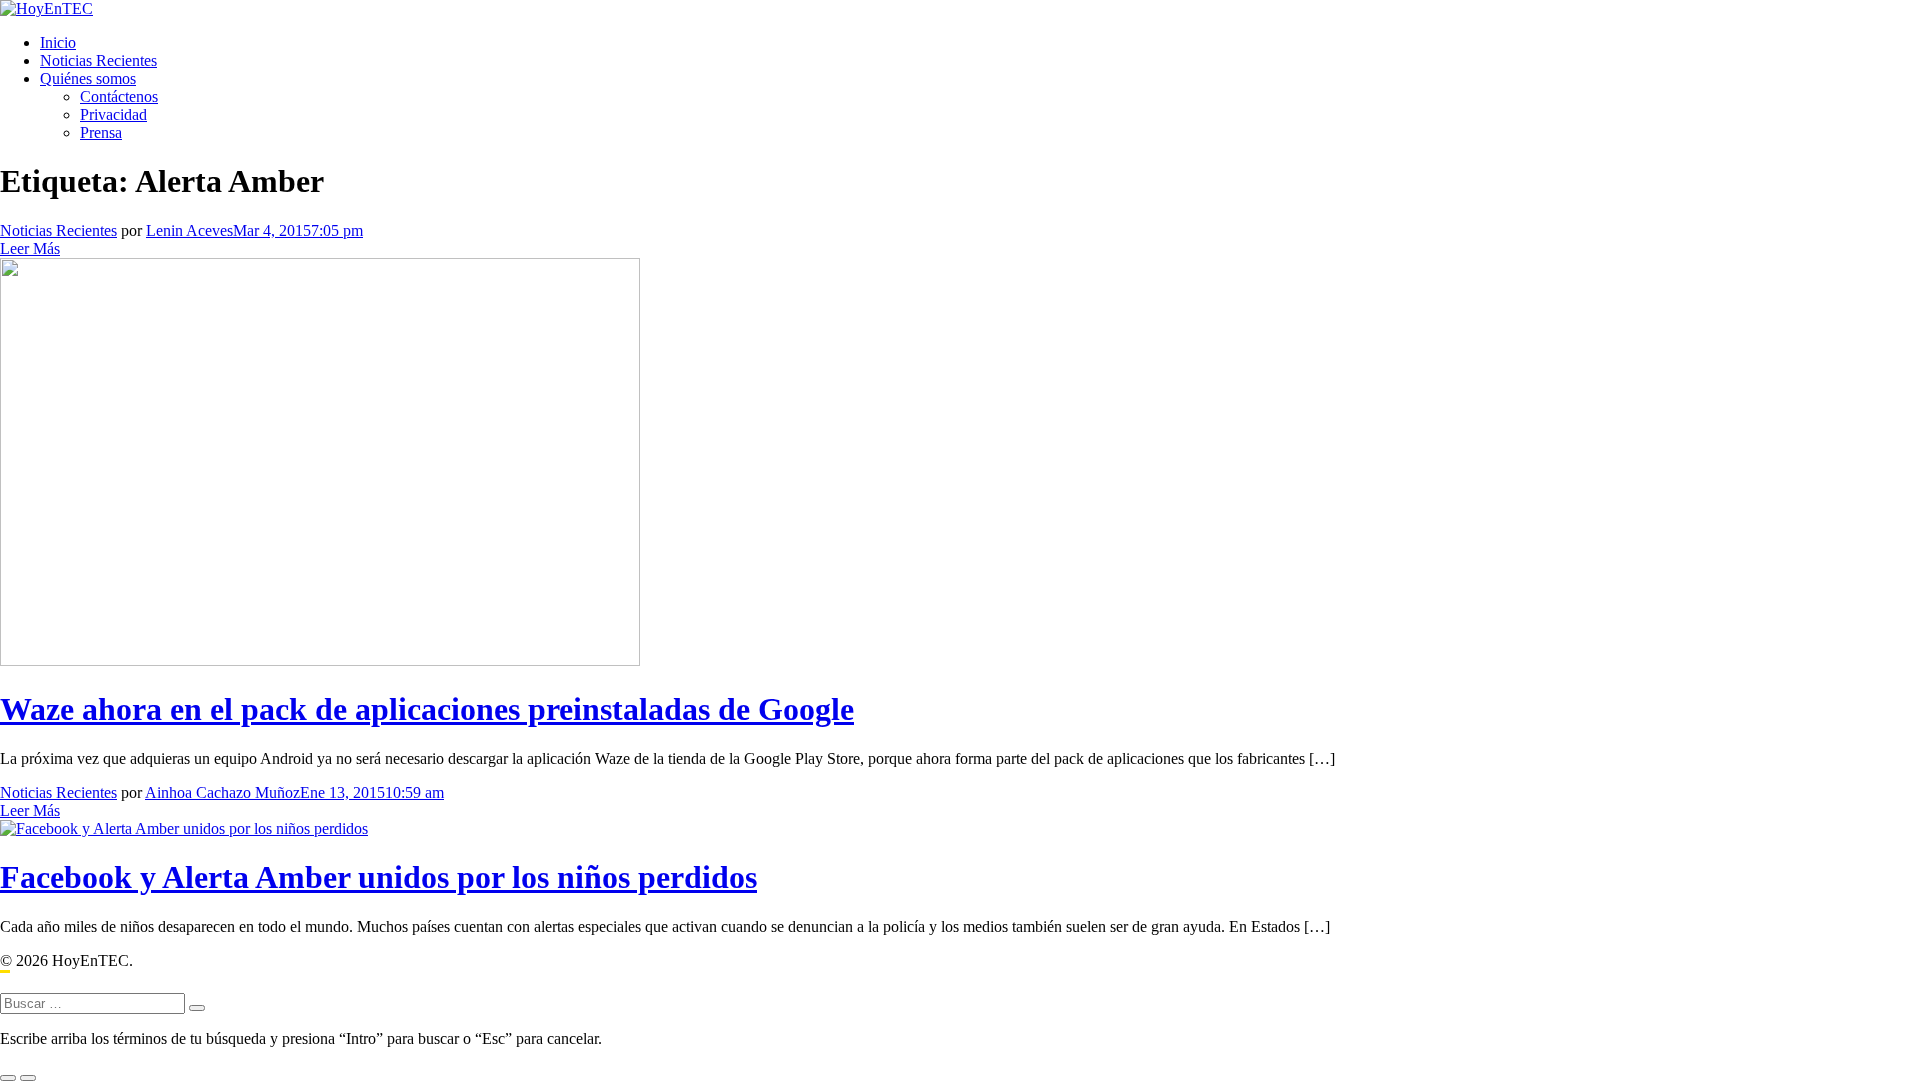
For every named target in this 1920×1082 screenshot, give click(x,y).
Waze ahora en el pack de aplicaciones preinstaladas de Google (427, 709)
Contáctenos (119, 96)
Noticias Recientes (98, 60)
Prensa (101, 132)
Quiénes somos (88, 78)
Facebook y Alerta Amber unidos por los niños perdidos (378, 877)
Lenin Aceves (189, 230)
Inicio (58, 42)
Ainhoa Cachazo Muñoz (222, 792)
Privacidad (113, 114)
